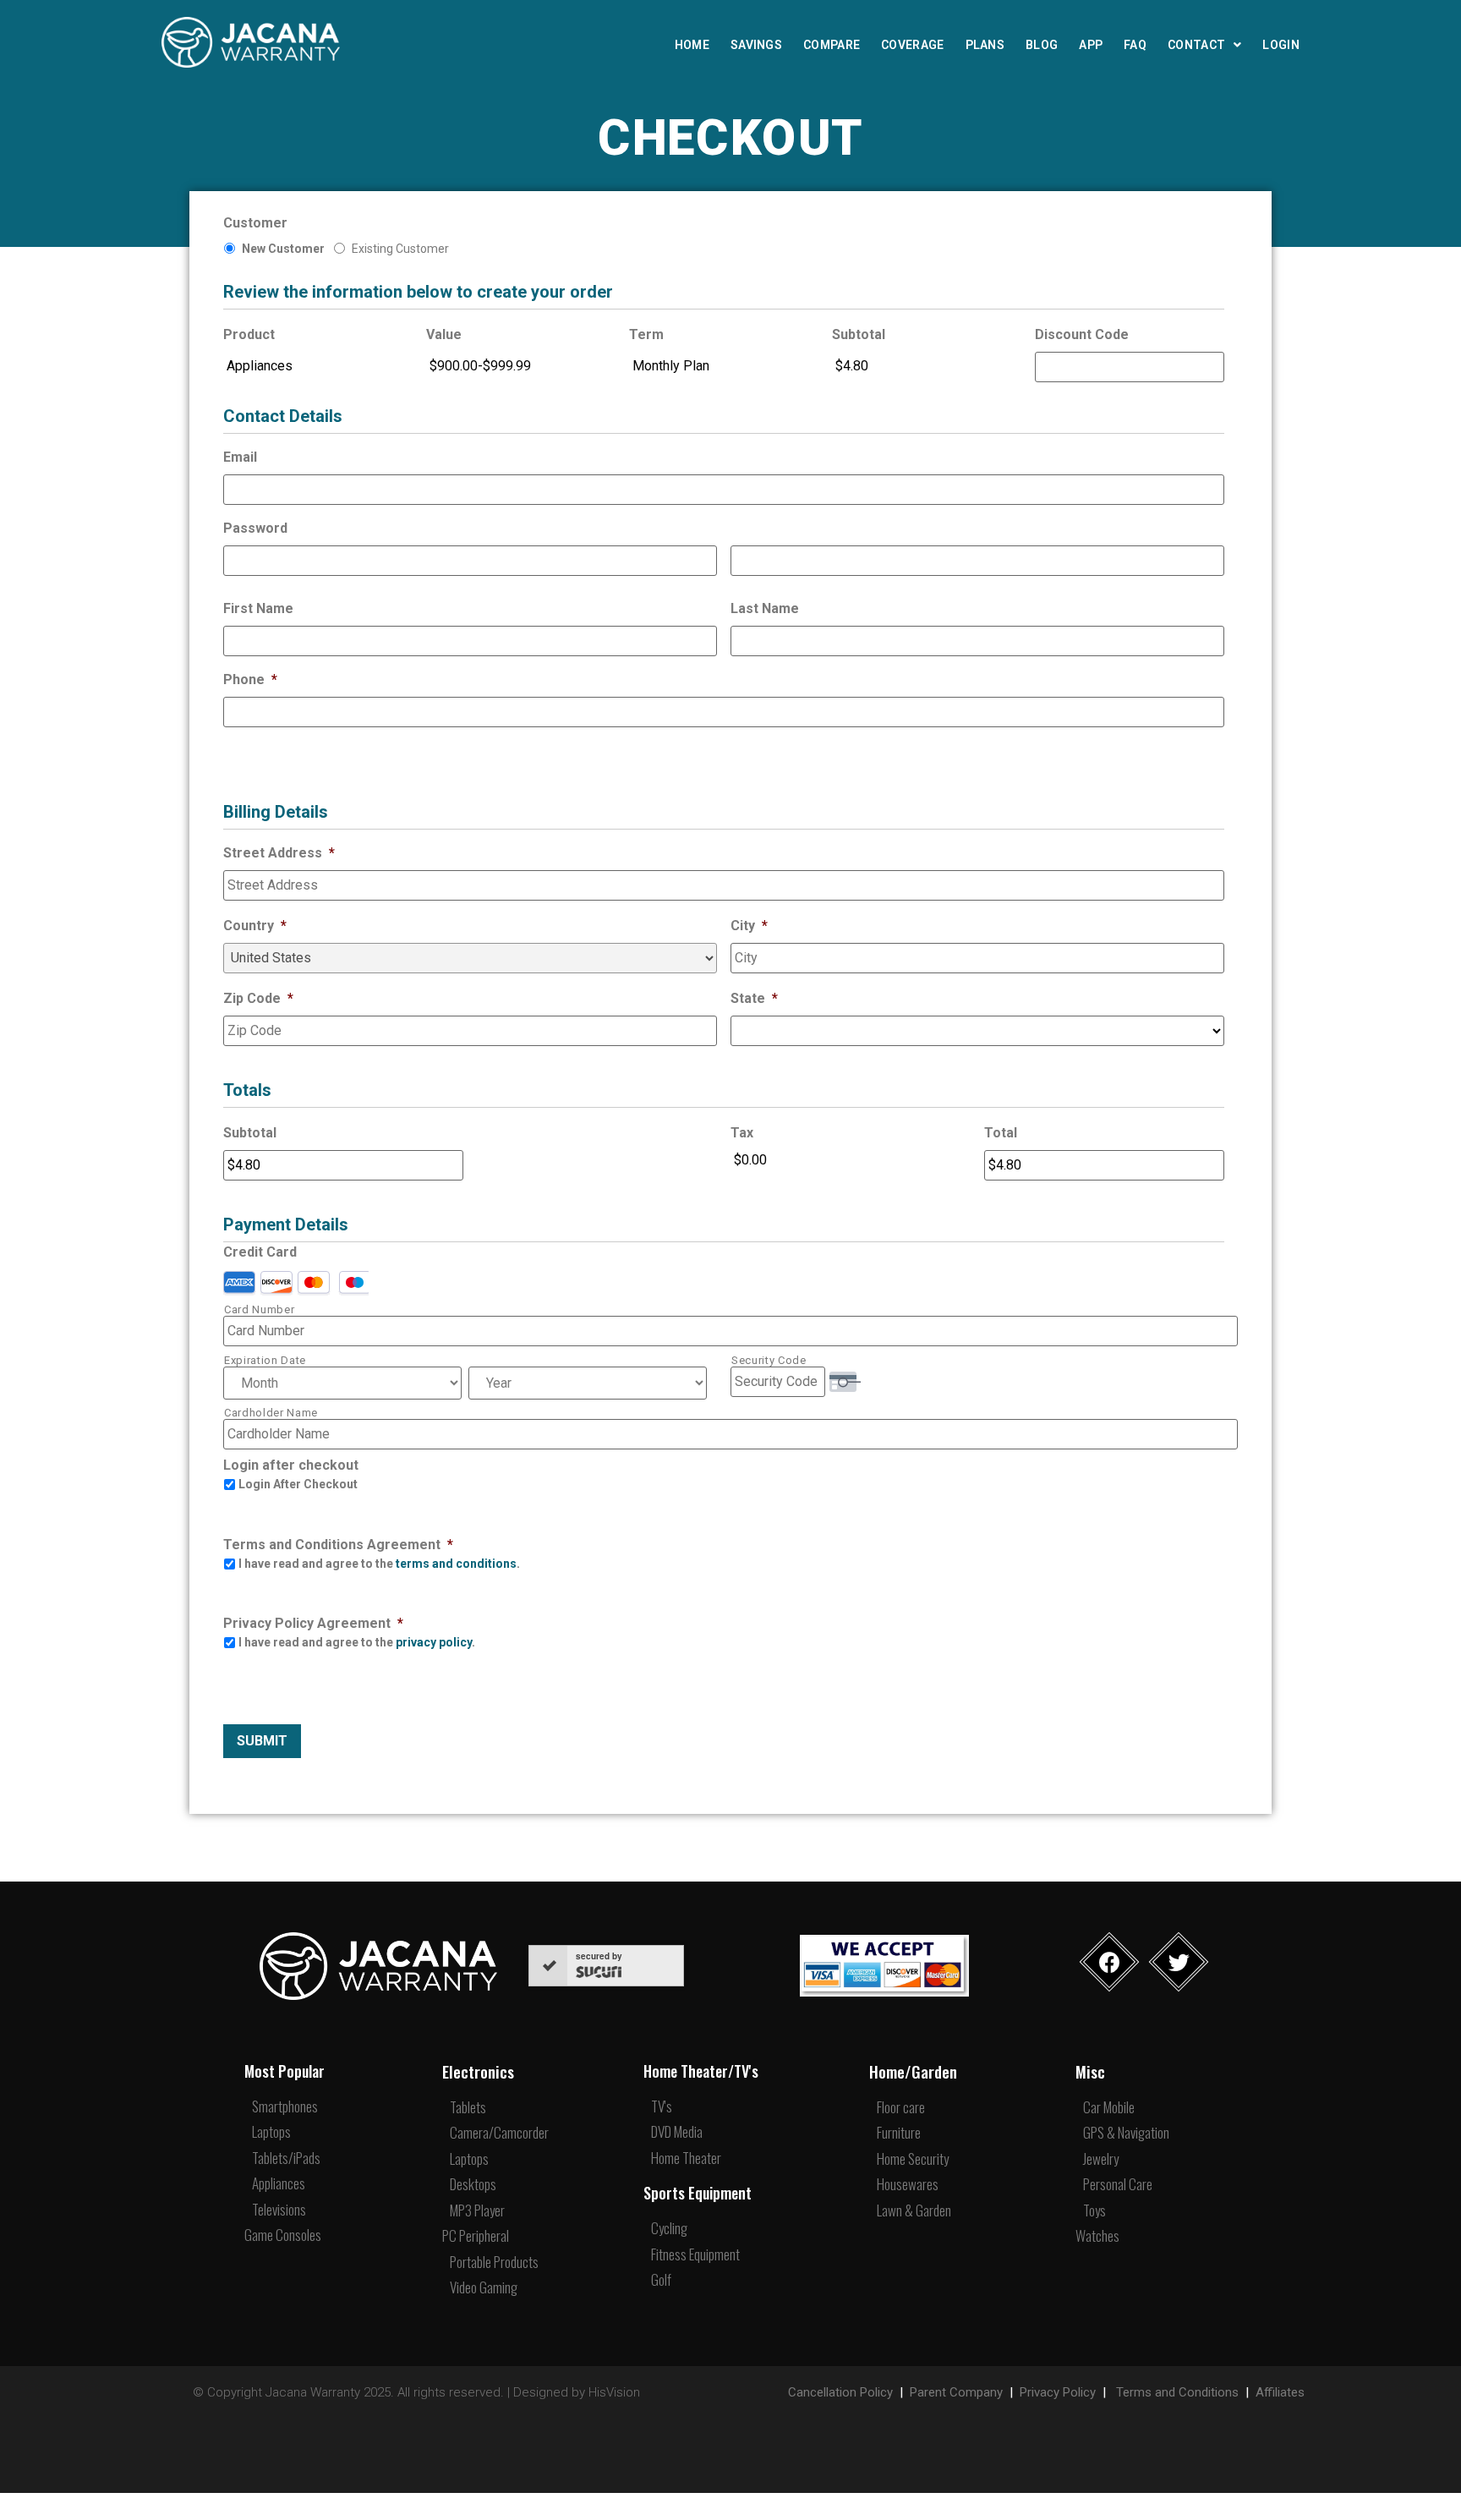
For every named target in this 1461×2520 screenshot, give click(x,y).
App (1091, 45)
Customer (255, 223)
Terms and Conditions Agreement (338, 1545)
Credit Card (260, 1252)
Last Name (765, 608)
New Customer (283, 249)
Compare (832, 45)
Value (444, 334)
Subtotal (859, 334)
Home (692, 45)
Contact (1196, 45)
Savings (756, 45)
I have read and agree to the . (379, 1564)
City (749, 926)
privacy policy (434, 1642)
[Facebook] (1110, 1962)
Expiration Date (265, 1360)
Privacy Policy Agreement (313, 1623)
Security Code (769, 1360)
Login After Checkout (298, 1484)
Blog (1042, 45)
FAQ (1135, 45)
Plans (985, 45)
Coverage (912, 45)
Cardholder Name (271, 1413)
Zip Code (258, 998)
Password (255, 528)
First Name (258, 608)
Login (1281, 45)
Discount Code (1082, 334)
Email (240, 457)
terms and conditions (456, 1564)
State (754, 998)
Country (255, 926)
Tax (742, 1133)
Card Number (259, 1309)
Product (249, 334)
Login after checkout (291, 1465)
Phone (250, 679)
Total (1001, 1133)
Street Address (279, 853)
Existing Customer (400, 249)
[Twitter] (1179, 1962)
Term (646, 334)
